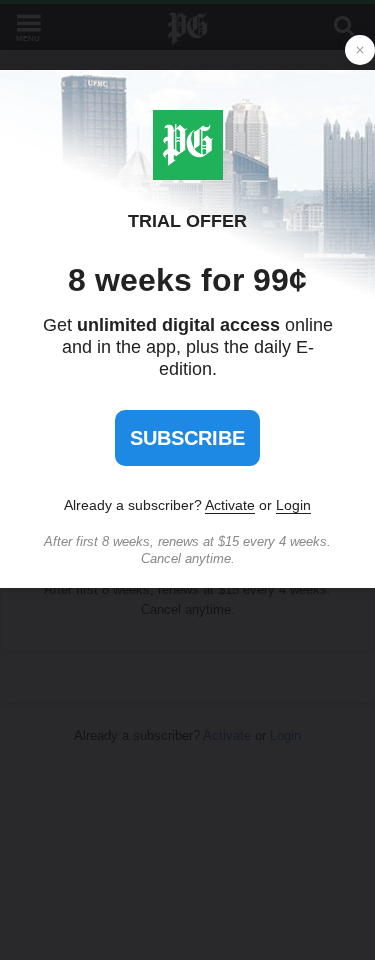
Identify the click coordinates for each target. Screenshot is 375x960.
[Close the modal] (360, 50)
